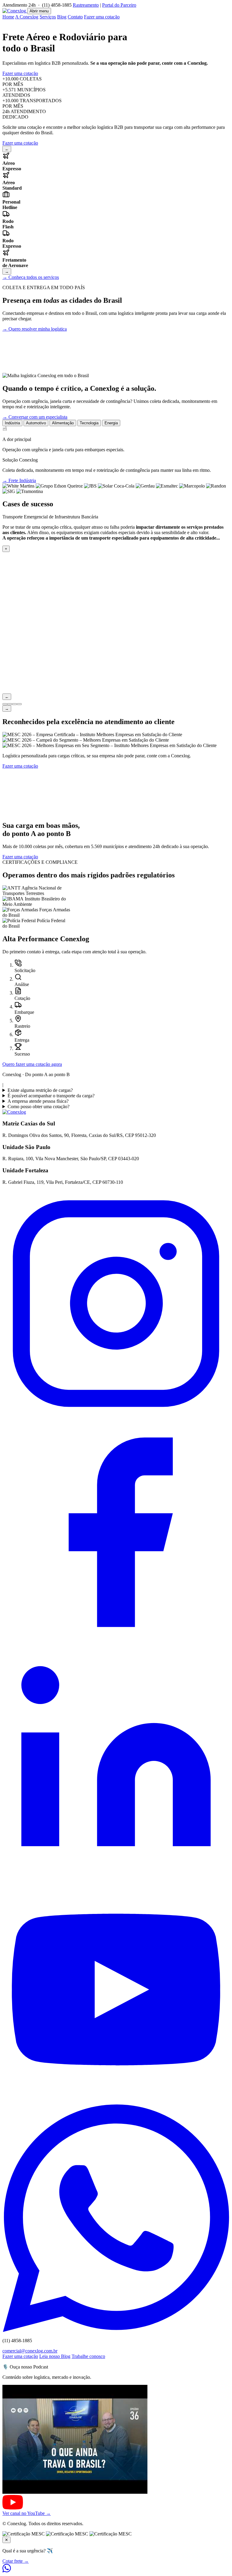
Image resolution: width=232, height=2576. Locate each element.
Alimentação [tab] (63, 423)
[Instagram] (116, 1416)
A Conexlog (27, 17)
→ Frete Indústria (19, 480)
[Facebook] (116, 1644)
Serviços (48, 17)
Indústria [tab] (12, 423)
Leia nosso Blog (55, 2356)
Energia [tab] (111, 423)
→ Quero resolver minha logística (35, 329)
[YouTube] (116, 2102)
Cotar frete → (16, 2561)
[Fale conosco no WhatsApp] (7, 2571)
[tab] (5, 704)
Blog (62, 17)
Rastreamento (86, 5)
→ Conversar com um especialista (35, 417)
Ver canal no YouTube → (27, 2513)
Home (8, 17)
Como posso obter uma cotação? (39, 1107)
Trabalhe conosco (88, 2356)
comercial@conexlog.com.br (30, 2351)
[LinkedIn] (116, 1873)
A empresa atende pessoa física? (38, 1101)
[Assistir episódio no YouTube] (116, 2500)
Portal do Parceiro (119, 5)
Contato (75, 17)
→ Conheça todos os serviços (31, 277)
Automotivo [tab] (36, 423)
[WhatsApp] (116, 2330)
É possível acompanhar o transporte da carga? (51, 1096)
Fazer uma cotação (102, 17)
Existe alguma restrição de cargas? (40, 1090)
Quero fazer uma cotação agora (32, 1064)
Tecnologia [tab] (89, 423)
